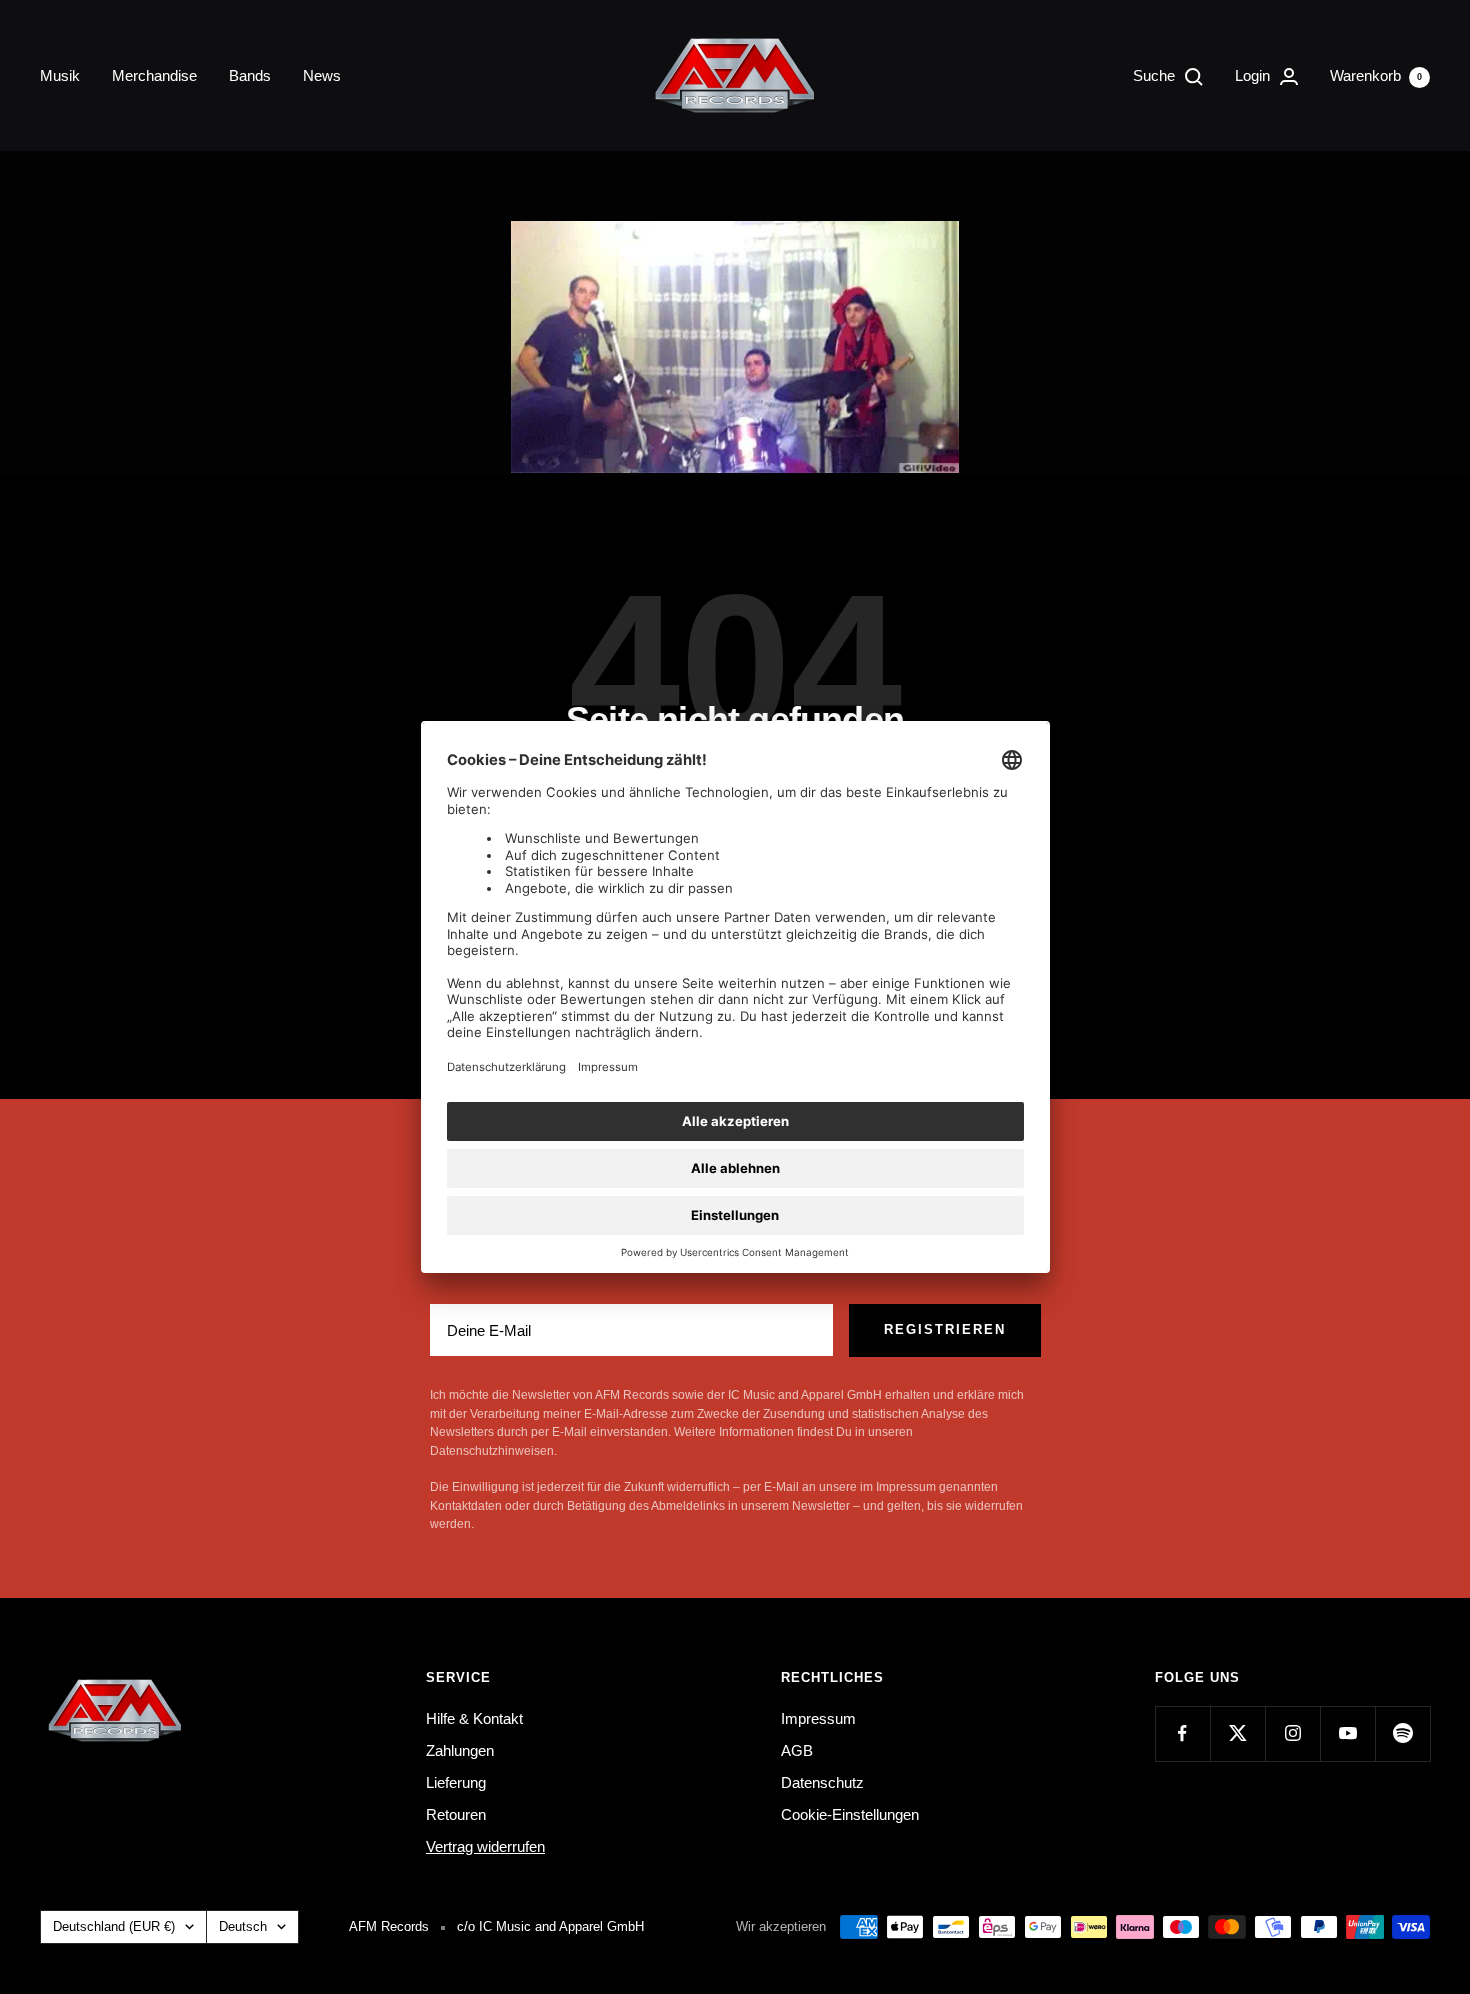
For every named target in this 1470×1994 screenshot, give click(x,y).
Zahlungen (460, 1750)
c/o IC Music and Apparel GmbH (550, 1926)
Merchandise (154, 75)
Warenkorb (1376, 75)
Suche (1156, 75)
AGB (797, 1750)
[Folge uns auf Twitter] (1237, 1733)
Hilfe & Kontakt (474, 1718)
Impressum (818, 1718)
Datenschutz (822, 1782)
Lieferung (456, 1782)
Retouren (456, 1814)
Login (1254, 75)
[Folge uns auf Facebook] (1182, 1733)
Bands (250, 75)
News (322, 75)
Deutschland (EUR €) (114, 1926)
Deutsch (243, 1926)
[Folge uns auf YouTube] (1347, 1733)
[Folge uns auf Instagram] (1292, 1733)
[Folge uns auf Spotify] (1402, 1733)
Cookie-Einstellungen (850, 1814)
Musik (60, 75)
